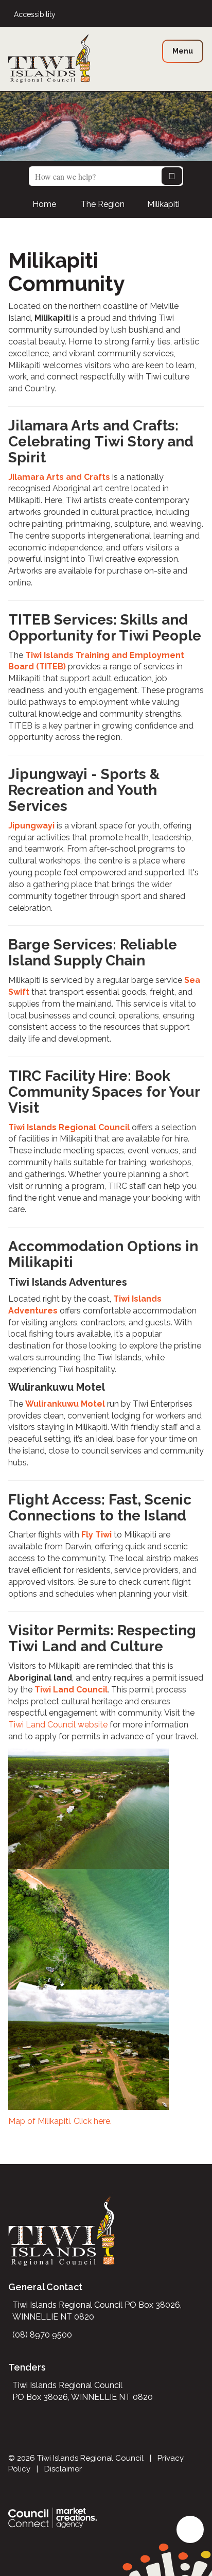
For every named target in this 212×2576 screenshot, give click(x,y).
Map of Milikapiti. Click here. (60, 2121)
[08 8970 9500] (201, 15)
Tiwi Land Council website (58, 1725)
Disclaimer (63, 2469)
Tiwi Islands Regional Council (69, 1127)
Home (44, 204)
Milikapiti (163, 204)
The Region (103, 204)
